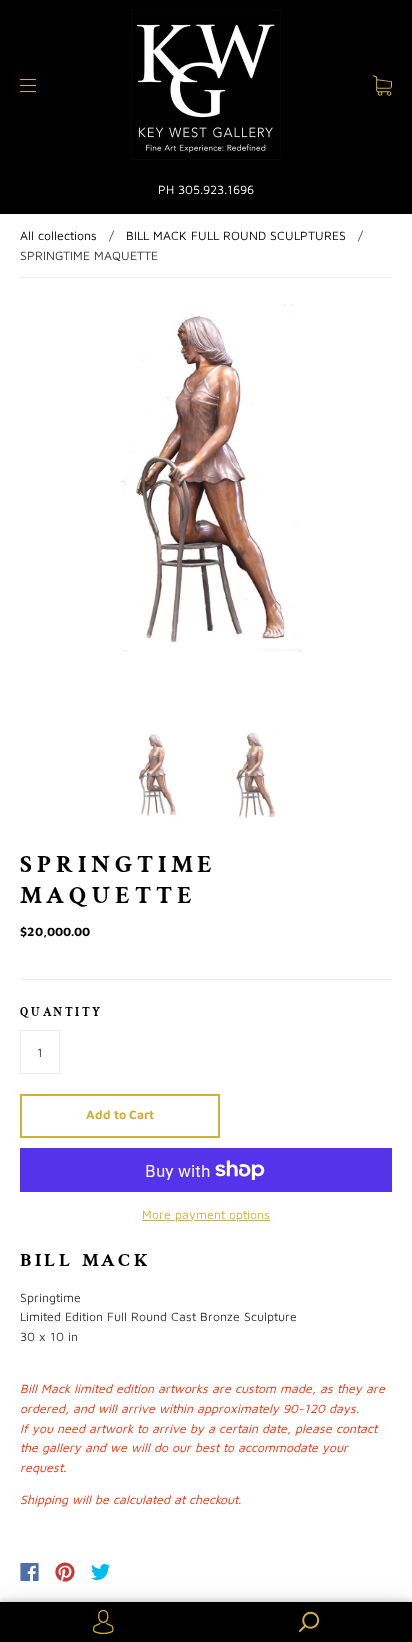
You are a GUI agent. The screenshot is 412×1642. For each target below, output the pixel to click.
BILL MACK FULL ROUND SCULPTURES (236, 235)
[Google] (142, 1572)
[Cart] (382, 85)
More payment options (206, 1214)
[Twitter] (101, 1572)
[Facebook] (29, 1572)
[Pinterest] (65, 1572)
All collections (58, 235)
